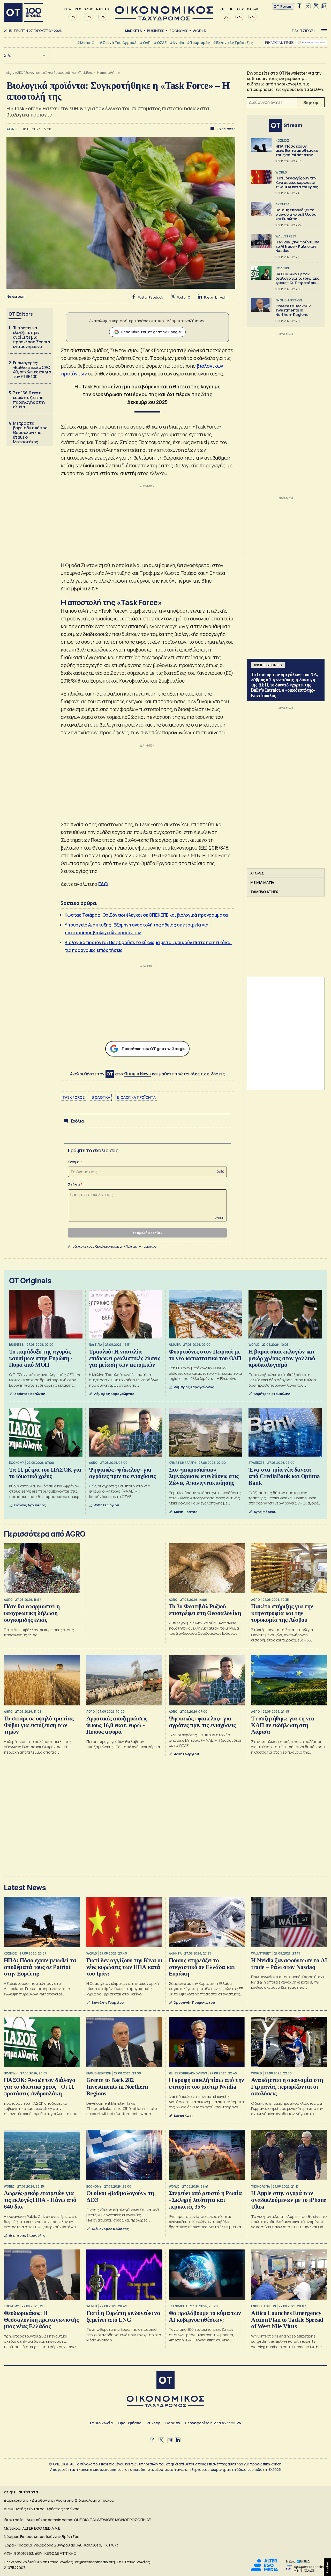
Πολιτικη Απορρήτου (141, 1246)
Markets (133, 31)
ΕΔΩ (103, 884)
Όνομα (74, 1162)
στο (133, 1074)
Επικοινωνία (101, 2423)
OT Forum (283, 6)
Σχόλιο (74, 1185)
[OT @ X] (308, 6)
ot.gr (10, 73)
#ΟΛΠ (145, 43)
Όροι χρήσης (130, 2423)
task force (73, 1097)
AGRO (19, 73)
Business (156, 31)
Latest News (25, 1887)
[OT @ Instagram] (316, 6)
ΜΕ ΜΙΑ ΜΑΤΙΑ (262, 882)
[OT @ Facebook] (299, 6)
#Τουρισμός (198, 43)
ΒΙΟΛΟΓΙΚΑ (101, 1097)
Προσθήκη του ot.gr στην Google (151, 332)
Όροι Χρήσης (105, 1246)
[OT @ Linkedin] (324, 6)
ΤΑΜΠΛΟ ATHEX (264, 892)
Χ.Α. (7, 56)
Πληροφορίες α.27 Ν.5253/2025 (213, 2423)
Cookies (172, 2423)
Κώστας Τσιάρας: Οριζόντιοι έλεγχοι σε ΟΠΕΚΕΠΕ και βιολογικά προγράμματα (147, 915)
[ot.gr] (164, 19)
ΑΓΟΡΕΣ (257, 873)
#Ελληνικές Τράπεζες (233, 43)
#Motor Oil (87, 43)
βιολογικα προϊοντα (136, 1097)
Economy (178, 31)
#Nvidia (177, 43)
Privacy (153, 2423)
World (199, 31)
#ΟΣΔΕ (160, 43)
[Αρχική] (23, 12)
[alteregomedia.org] (265, 2570)
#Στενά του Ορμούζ (118, 43)
